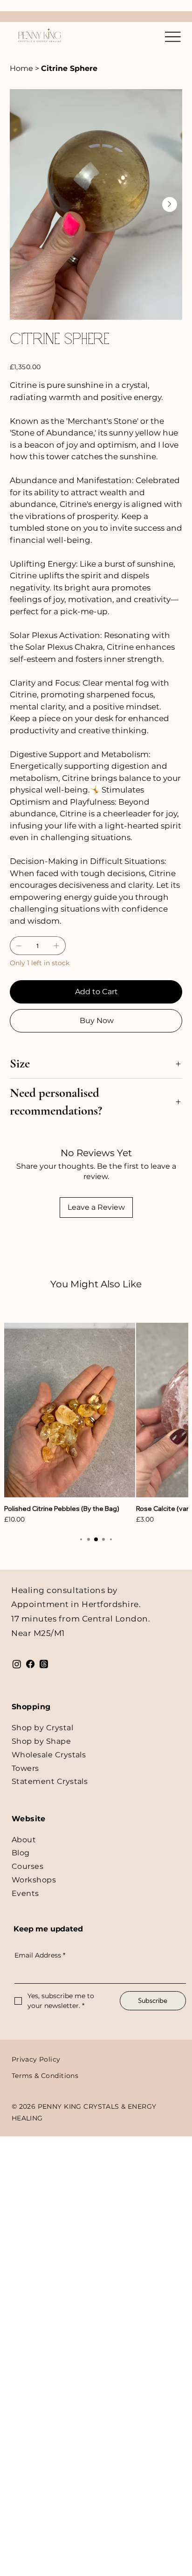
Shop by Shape (41, 1741)
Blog (21, 1853)
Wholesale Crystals (49, 1755)
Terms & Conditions (45, 2076)
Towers (25, 1768)
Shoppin (28, 1707)
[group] (96, 1424)
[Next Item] (170, 204)
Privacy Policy (36, 2059)
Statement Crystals (50, 1781)
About (24, 1840)
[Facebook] (30, 1664)
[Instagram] (17, 1664)
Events (25, 1893)
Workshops (34, 1880)
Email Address (40, 1955)
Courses (27, 1866)
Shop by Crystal (42, 1728)
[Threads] (44, 1664)
